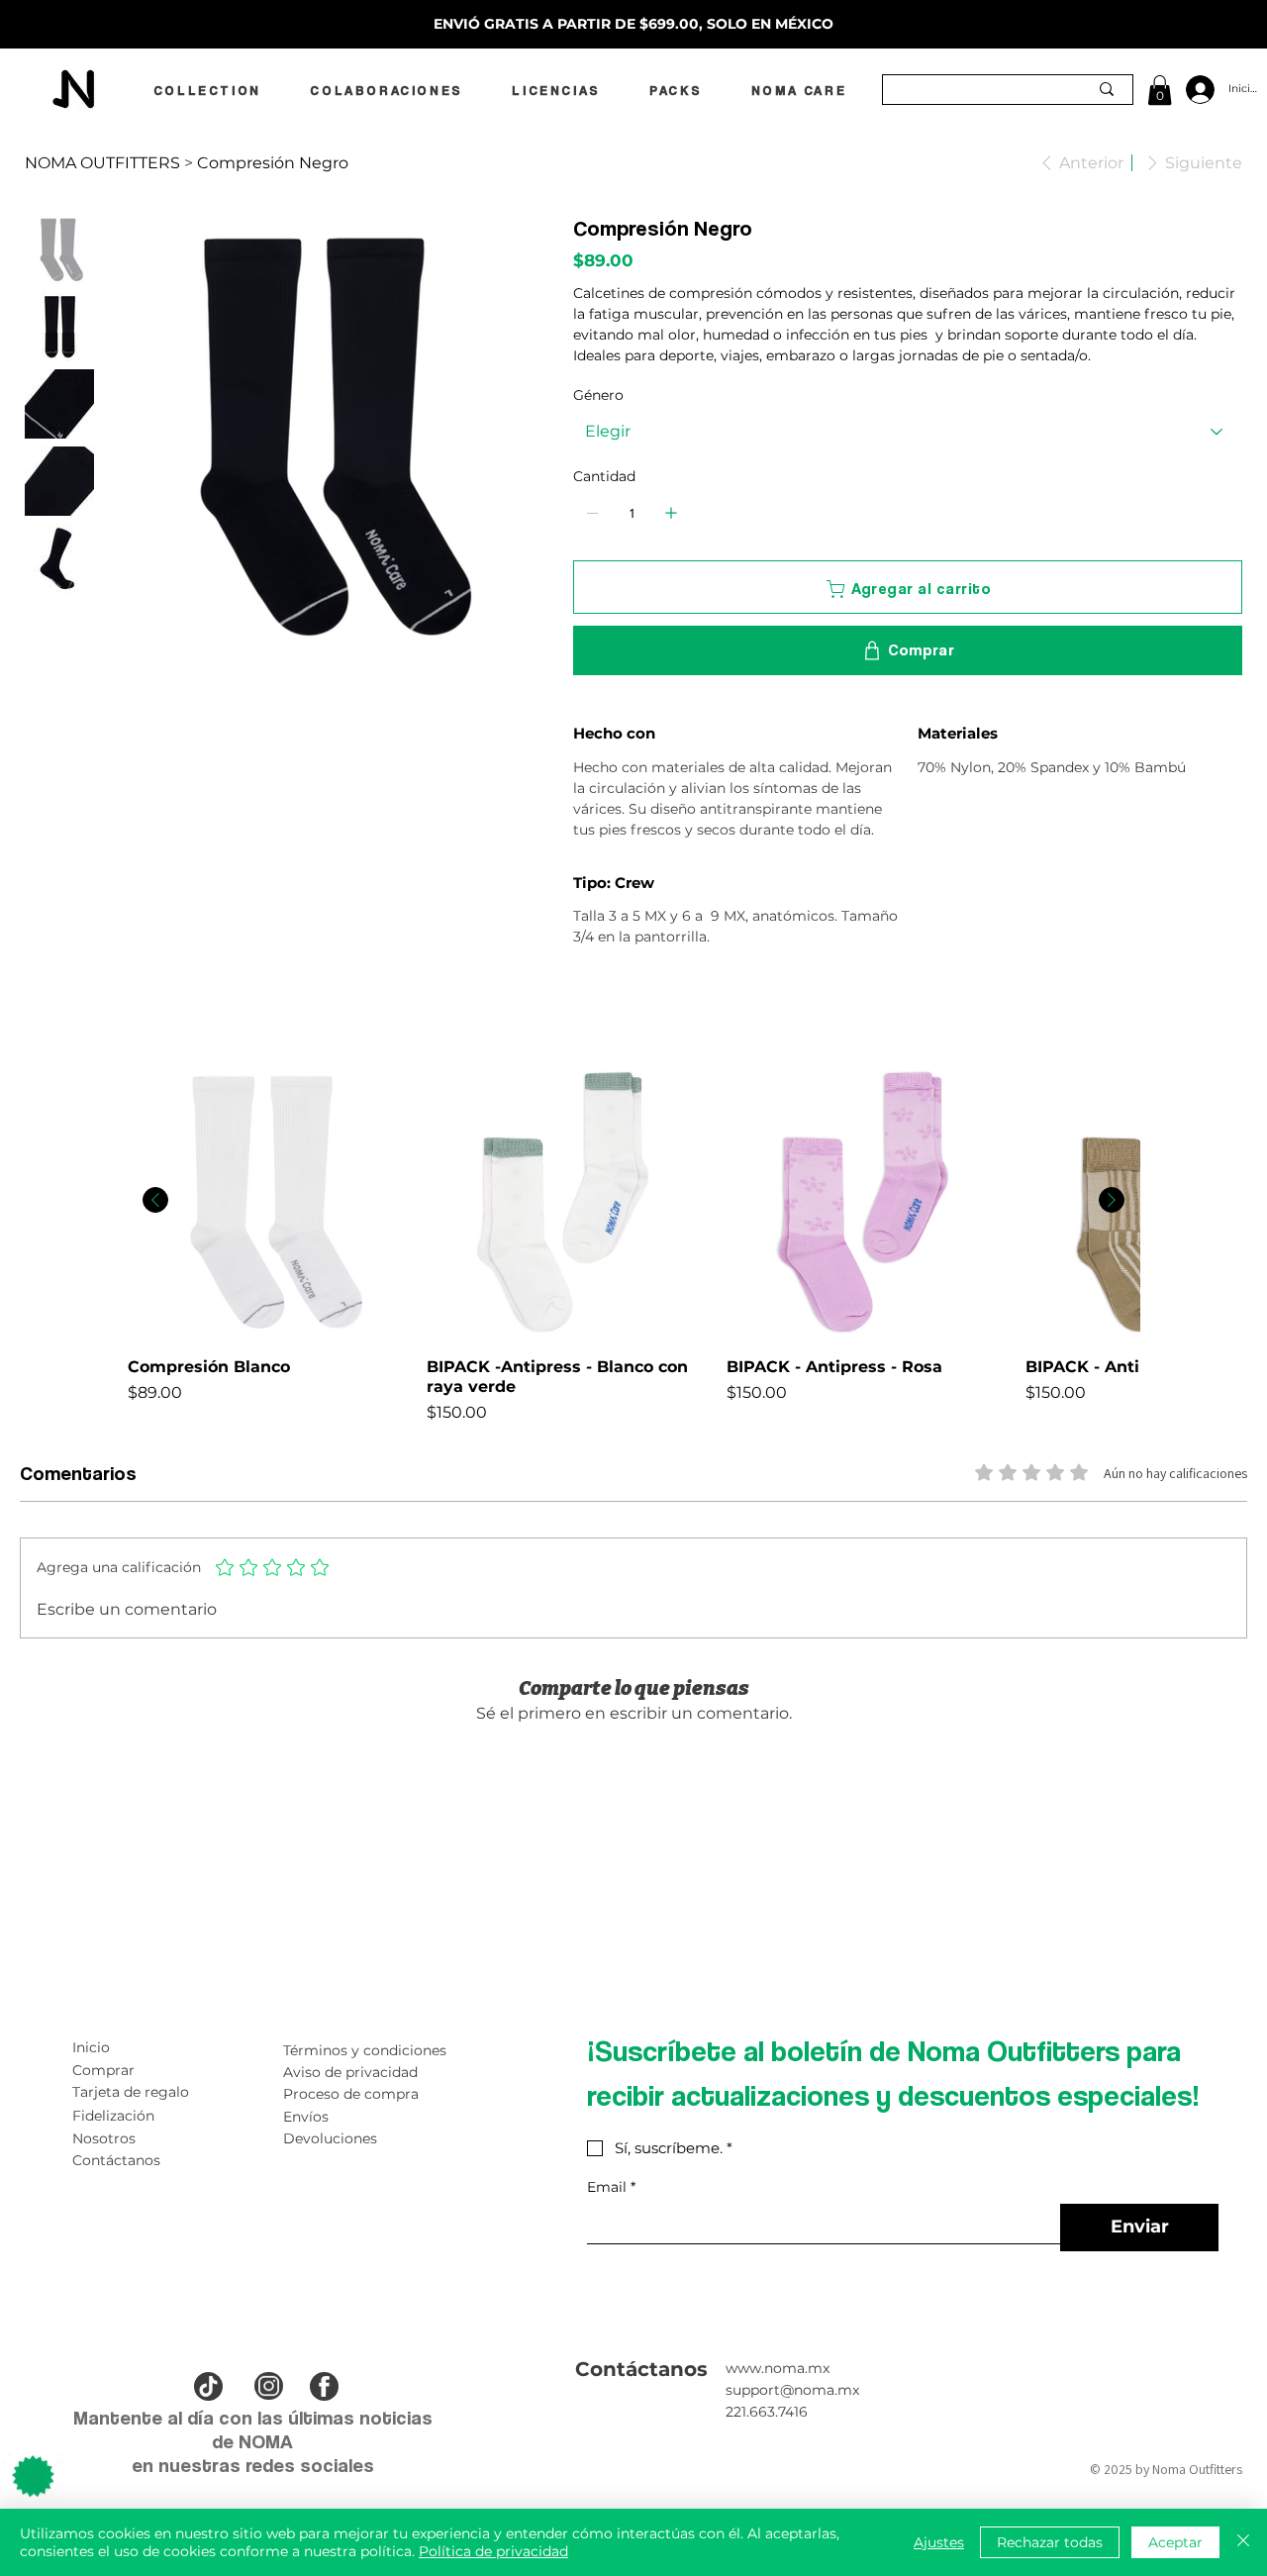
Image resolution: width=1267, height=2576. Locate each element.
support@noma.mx (792, 2390)
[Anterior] (155, 1200)
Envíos (306, 2117)
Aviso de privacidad (350, 2072)
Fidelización (113, 2116)
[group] (633, 1242)
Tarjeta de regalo (131, 2092)
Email (611, 2187)
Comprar (103, 2070)
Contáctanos (116, 2160)
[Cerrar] (1243, 2542)
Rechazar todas (1050, 2542)
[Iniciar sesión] (1197, 90)
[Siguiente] (1112, 1200)
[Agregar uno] (671, 513)
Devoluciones (330, 2138)
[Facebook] (592, 1008)
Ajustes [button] (939, 2542)
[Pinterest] (606, 1008)
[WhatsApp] (578, 1008)
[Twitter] (620, 1008)
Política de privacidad (493, 2551)
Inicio (91, 2047)
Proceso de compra (351, 2094)
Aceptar (1175, 2542)
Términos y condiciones (365, 2050)
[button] (1160, 90)
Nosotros (104, 2138)
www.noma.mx (778, 2368)
